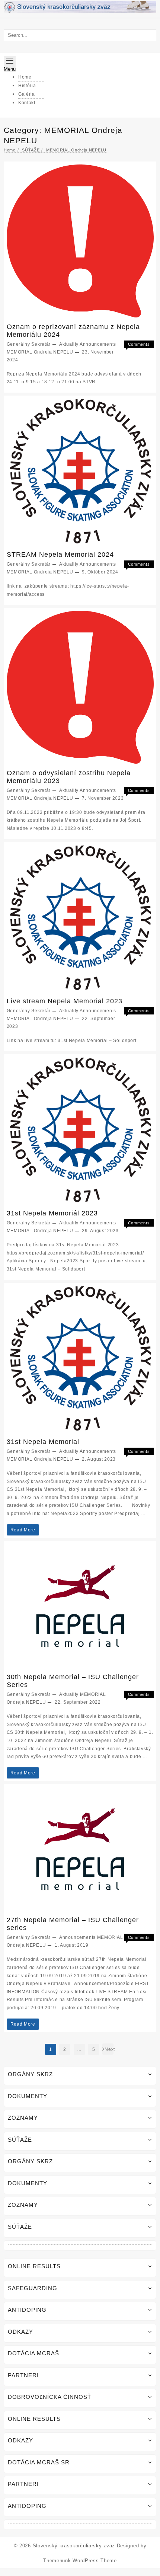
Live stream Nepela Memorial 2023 (65, 1001)
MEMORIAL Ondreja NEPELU (40, 352)
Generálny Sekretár (29, 344)
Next (109, 2049)
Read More (23, 1531)
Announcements (98, 344)
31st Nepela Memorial (43, 1442)
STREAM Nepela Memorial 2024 (60, 554)
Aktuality (69, 344)
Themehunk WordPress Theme (80, 2561)
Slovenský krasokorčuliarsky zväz (74, 2546)
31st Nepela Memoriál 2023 (52, 1213)
